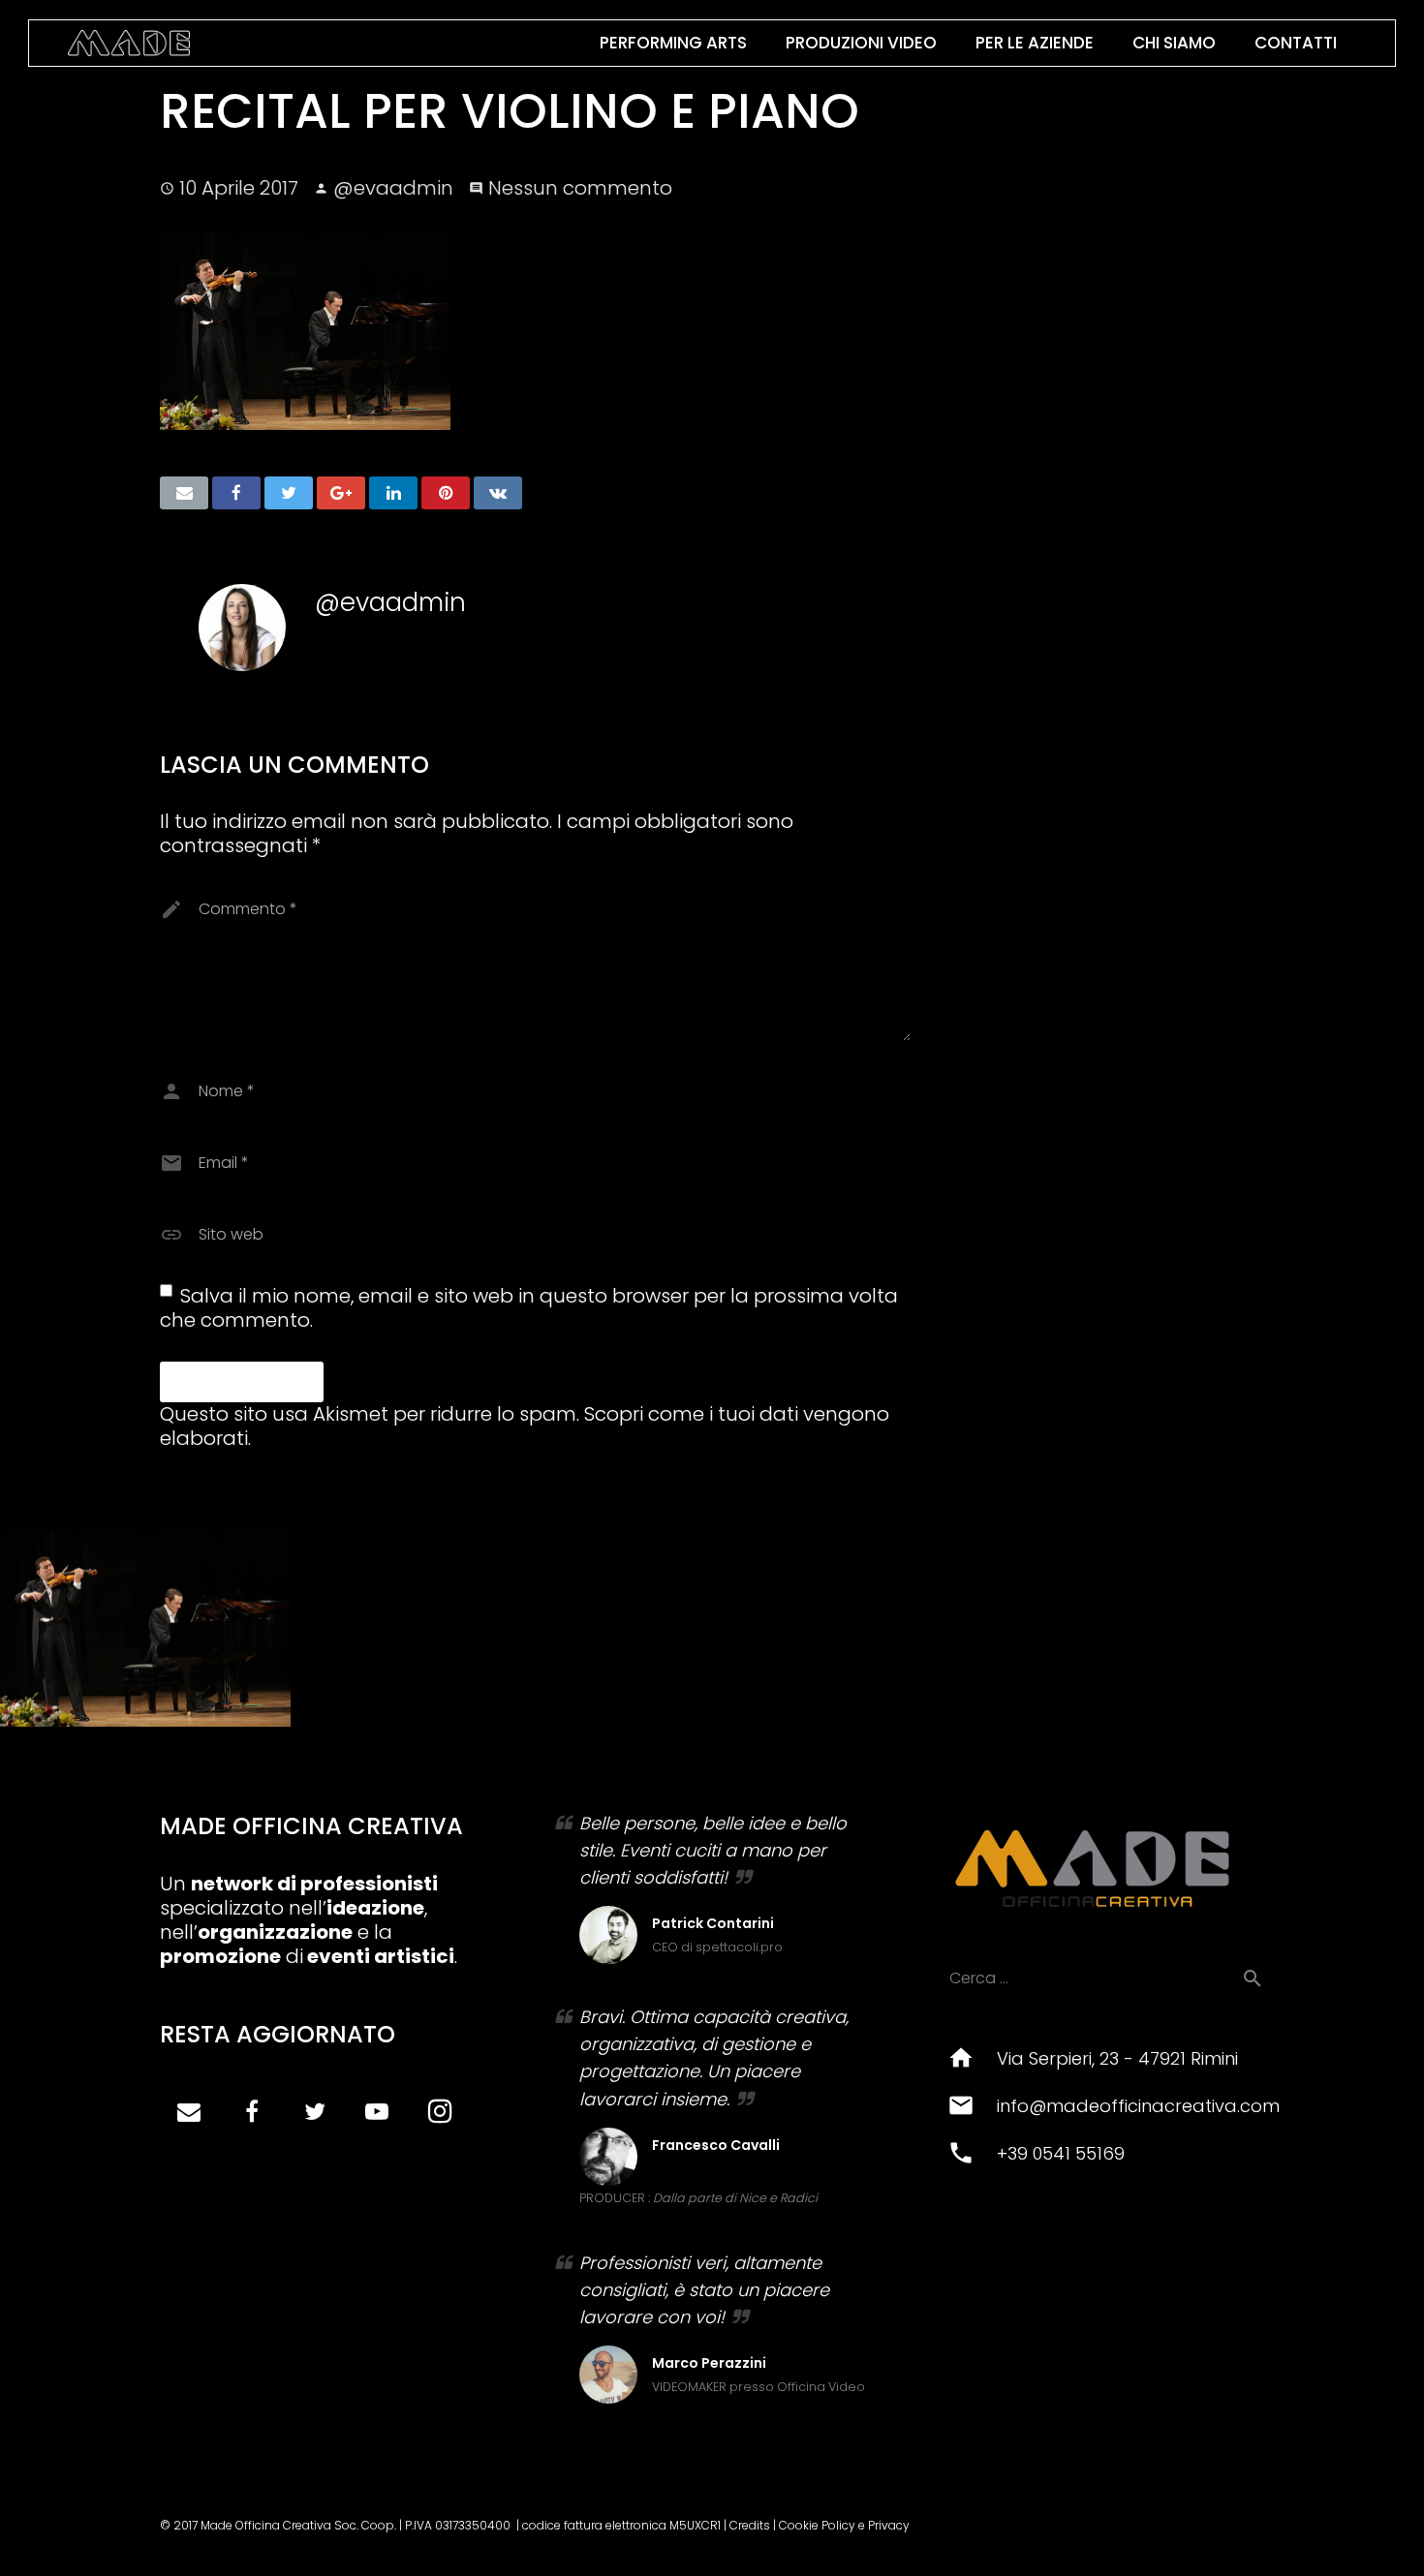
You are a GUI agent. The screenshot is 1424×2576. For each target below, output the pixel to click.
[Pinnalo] (446, 493)
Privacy (889, 2525)
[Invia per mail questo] (184, 493)
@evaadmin (393, 188)
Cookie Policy (817, 2525)
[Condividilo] (236, 493)
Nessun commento (580, 188)
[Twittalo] (289, 493)
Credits (750, 2525)
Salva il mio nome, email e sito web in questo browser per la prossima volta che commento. (529, 1308)
